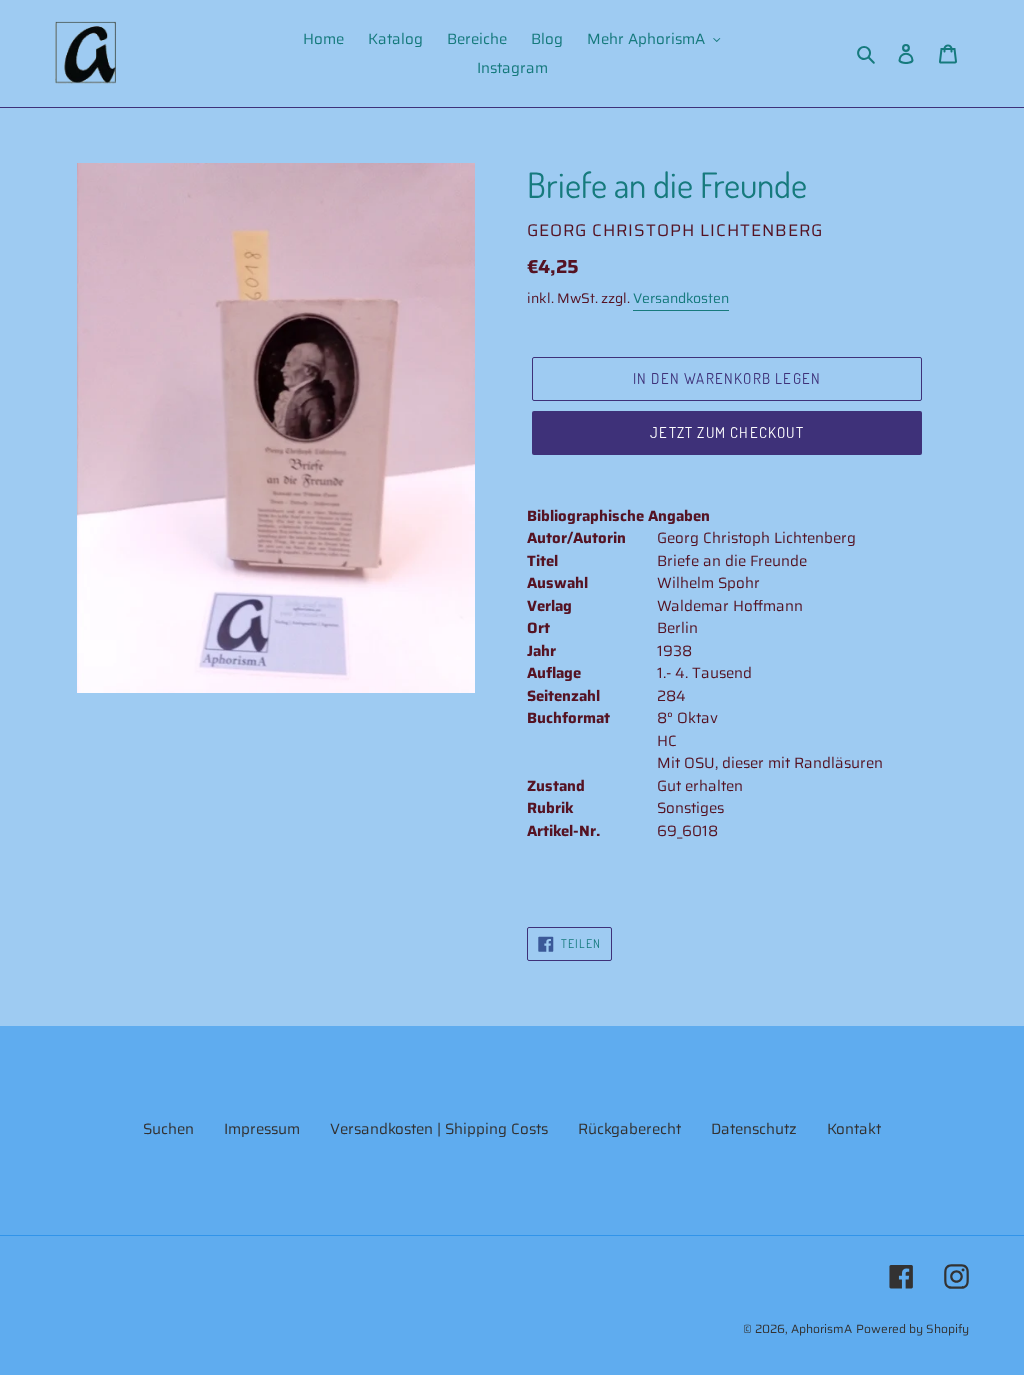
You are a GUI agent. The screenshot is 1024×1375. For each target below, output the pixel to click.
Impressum (262, 1129)
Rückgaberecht (629, 1129)
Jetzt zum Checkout (727, 432)
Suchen (168, 1129)
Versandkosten (681, 298)
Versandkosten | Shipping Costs (439, 1129)
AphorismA (821, 1328)
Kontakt (854, 1129)
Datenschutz (754, 1129)
